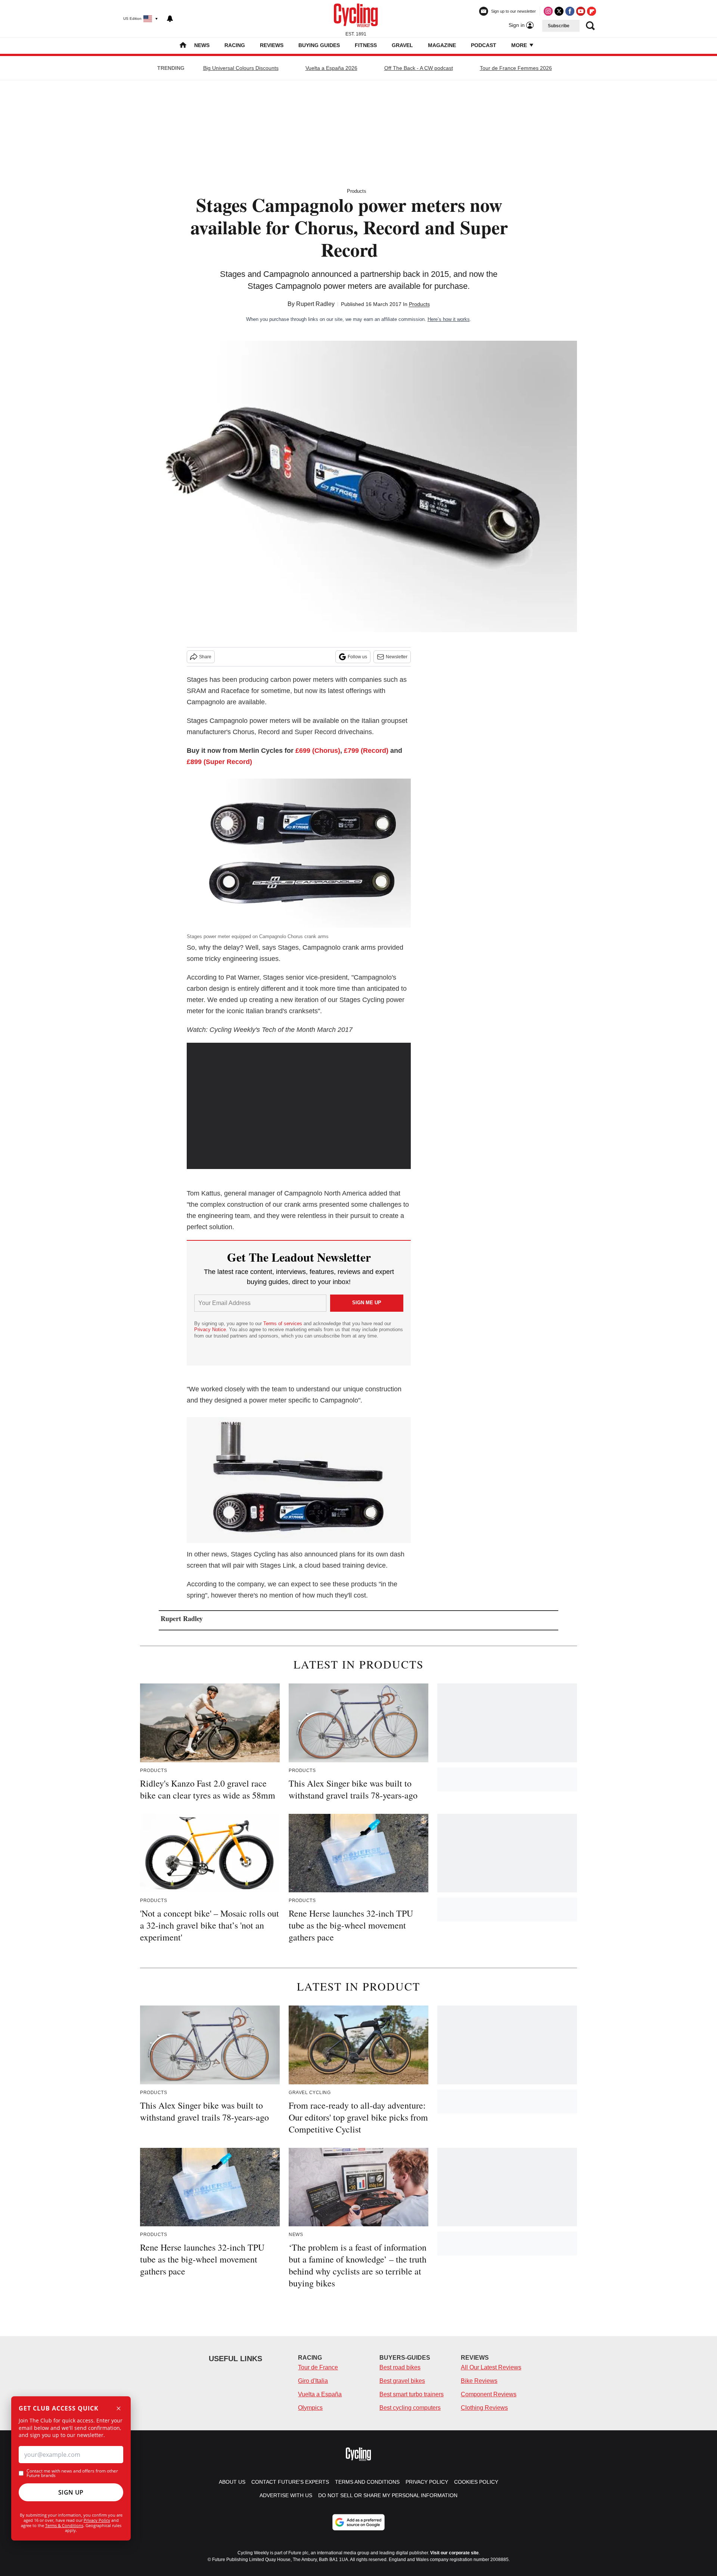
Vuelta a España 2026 (331, 68)
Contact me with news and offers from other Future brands (72, 2473)
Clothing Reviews (484, 2408)
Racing (235, 45)
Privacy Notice (210, 1329)
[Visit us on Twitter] (559, 11)
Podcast (484, 45)
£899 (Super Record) (219, 762)
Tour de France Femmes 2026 (516, 68)
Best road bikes (400, 2367)
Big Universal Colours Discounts (241, 68)
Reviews (272, 45)
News (202, 45)
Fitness (366, 45)
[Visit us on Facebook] (570, 11)
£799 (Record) (366, 751)
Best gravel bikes (402, 2381)
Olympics (310, 2408)
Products (357, 191)
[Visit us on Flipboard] (592, 11)
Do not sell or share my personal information (388, 2495)
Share (205, 657)
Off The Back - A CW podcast (419, 68)
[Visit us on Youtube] (581, 11)
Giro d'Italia (313, 2381)
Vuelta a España (320, 2394)
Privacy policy (427, 2482)
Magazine (442, 45)
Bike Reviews (479, 2381)
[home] (183, 46)
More (520, 45)
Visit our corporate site (454, 2553)
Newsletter (397, 657)
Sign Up (71, 2492)
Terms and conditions (367, 2482)
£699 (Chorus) (318, 751)
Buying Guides (319, 45)
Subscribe (559, 26)
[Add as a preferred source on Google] (358, 2522)
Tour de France (318, 2367)
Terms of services (283, 1323)
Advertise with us (286, 2495)
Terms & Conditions (64, 2525)
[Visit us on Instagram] (548, 11)
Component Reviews (489, 2394)
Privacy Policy (97, 2520)
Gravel (402, 45)
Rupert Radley (315, 304)
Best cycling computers (410, 2408)
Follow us (357, 657)
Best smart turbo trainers (412, 2394)
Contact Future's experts (290, 2482)
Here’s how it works (449, 319)
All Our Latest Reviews (491, 2367)
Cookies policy (476, 2482)
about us (232, 2482)
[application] (299, 1106)
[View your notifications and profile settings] (170, 19)
